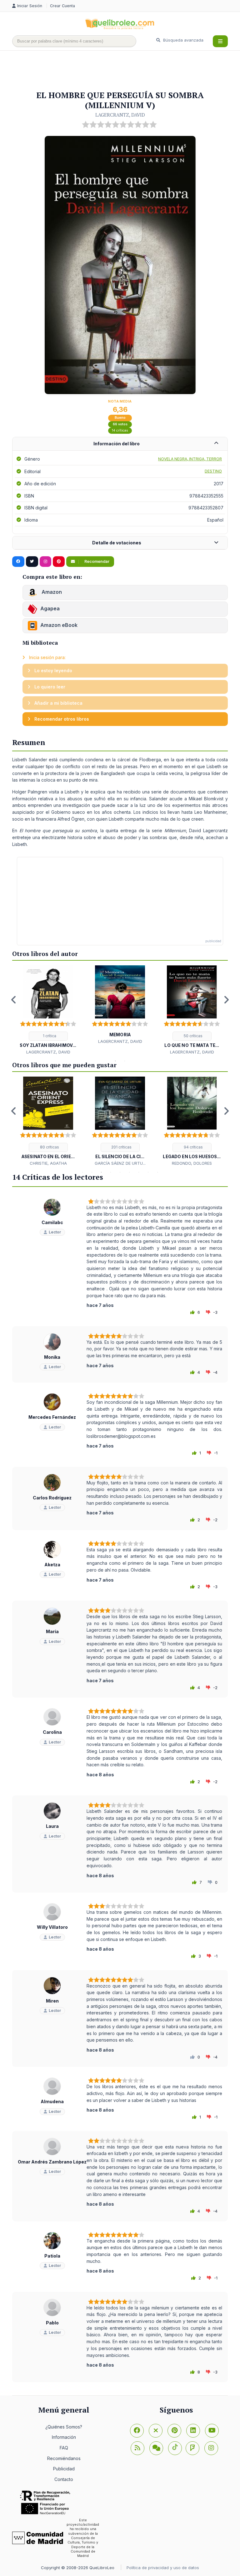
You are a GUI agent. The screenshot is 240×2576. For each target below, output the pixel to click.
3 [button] (101, 1172)
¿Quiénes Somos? (64, 2427)
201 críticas (121, 1147)
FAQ (64, 2448)
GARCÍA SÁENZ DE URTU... (120, 1163)
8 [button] (148, 1172)
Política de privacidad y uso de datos (163, 2568)
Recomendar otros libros (61, 719)
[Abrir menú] (220, 41)
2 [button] (125, 1061)
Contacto (64, 2479)
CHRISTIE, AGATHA (48, 1163)
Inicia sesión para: (47, 657)
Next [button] (226, 1000)
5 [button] (120, 1172)
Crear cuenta (62, 6)
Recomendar (96, 561)
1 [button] (115, 1061)
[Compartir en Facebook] (18, 562)
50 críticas (193, 1036)
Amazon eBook (59, 625)
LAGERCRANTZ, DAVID (120, 115)
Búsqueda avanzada (183, 40)
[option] (48, 1010)
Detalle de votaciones (117, 543)
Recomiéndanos (64, 2458)
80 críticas (49, 1147)
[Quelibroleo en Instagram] (45, 562)
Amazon (51, 592)
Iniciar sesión (30, 6)
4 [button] (111, 1172)
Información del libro (117, 444)
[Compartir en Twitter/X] (32, 562)
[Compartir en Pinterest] (59, 562)
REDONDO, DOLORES (192, 1163)
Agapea (50, 608)
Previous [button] (14, 1000)
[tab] (120, 444)
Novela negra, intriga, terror (190, 459)
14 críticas (120, 430)
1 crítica (49, 1036)
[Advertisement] (126, 71)
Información (64, 2437)
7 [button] (139, 1172)
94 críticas (193, 1147)
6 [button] (129, 1172)
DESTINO (213, 471)
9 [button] (157, 1172)
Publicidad (64, 2469)
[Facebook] (137, 2431)
